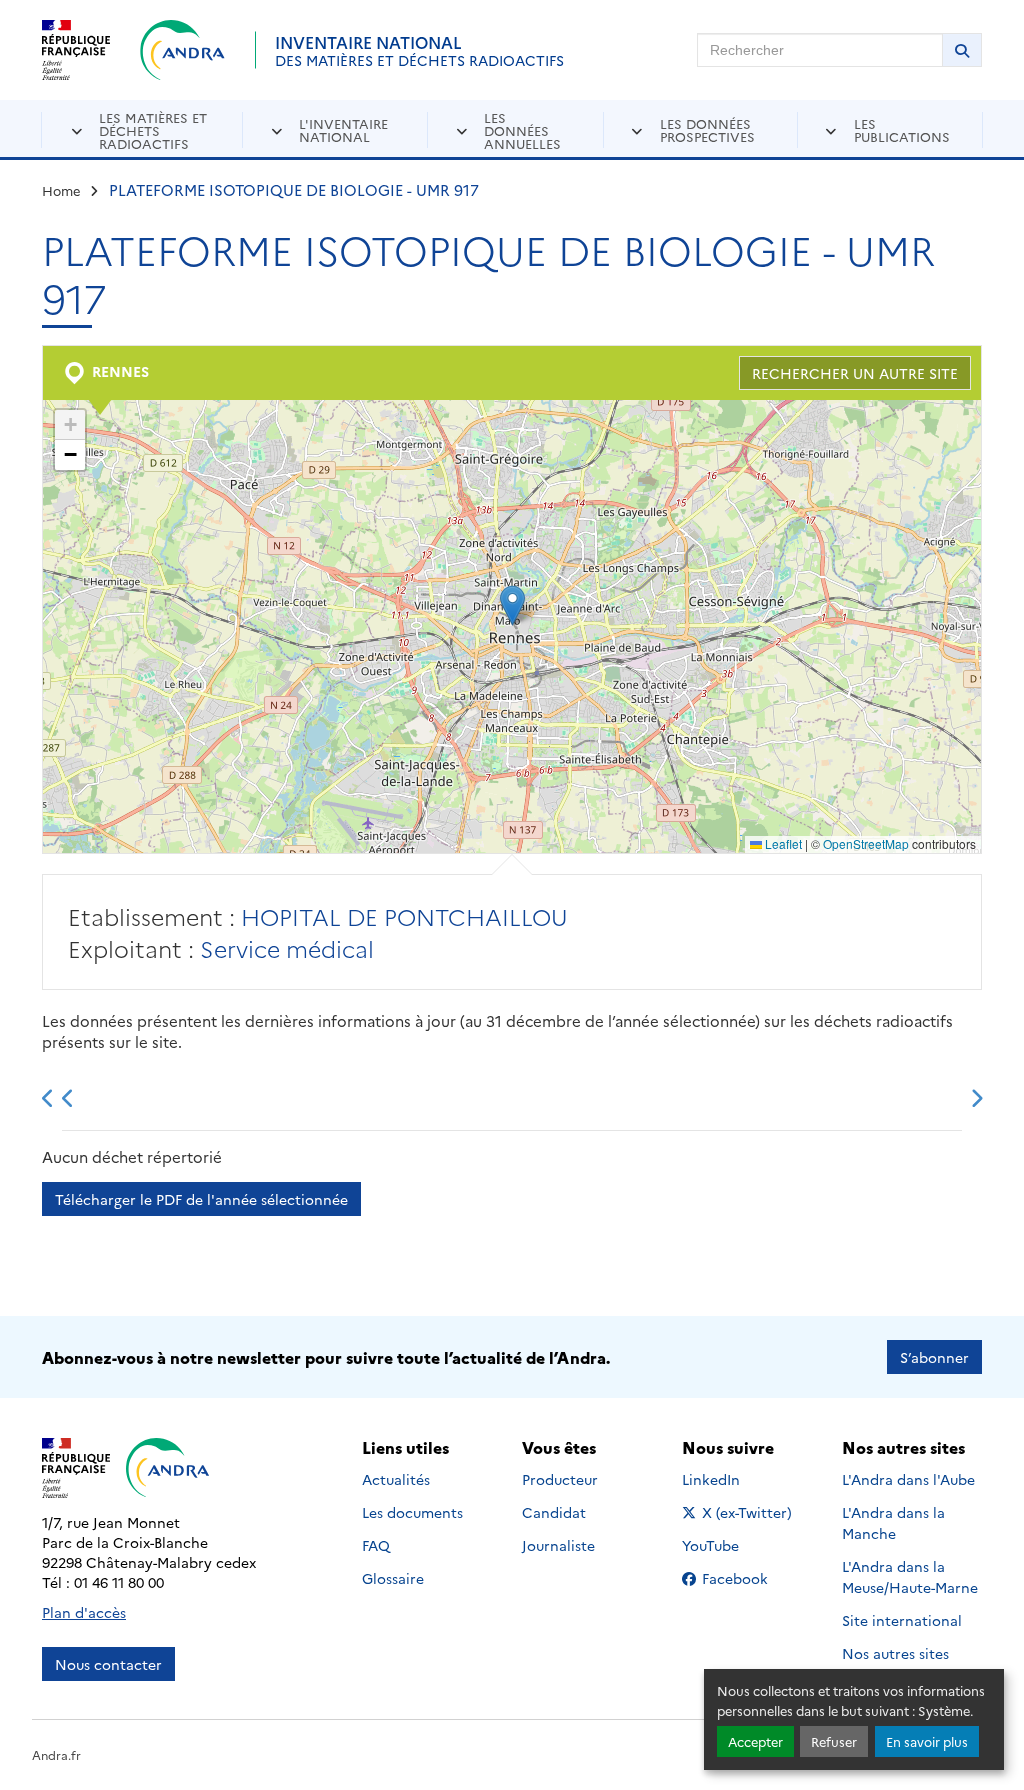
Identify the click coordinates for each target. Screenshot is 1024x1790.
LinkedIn (732, 1479)
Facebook (748, 1578)
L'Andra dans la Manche (893, 1522)
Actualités (396, 1479)
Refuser (834, 1741)
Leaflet (782, 843)
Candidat (554, 1512)
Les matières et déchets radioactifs (153, 130)
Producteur (560, 1479)
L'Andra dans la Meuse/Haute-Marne (910, 1576)
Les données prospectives (707, 129)
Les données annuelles (522, 130)
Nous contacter (108, 1664)
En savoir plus (927, 1741)
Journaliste (558, 1545)
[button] (512, 605)
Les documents (412, 1512)
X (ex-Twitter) (748, 1512)
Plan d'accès (84, 1612)
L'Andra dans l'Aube (908, 1479)
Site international (902, 1620)
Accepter (755, 1741)
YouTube (732, 1545)
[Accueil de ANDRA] (182, 50)
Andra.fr (56, 1754)
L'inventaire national (343, 129)
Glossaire (393, 1578)
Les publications (902, 129)
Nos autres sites (895, 1653)
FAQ (376, 1545)
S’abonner (934, 1357)
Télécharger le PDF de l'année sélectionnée (201, 1199)
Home (61, 190)
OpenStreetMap (866, 843)
